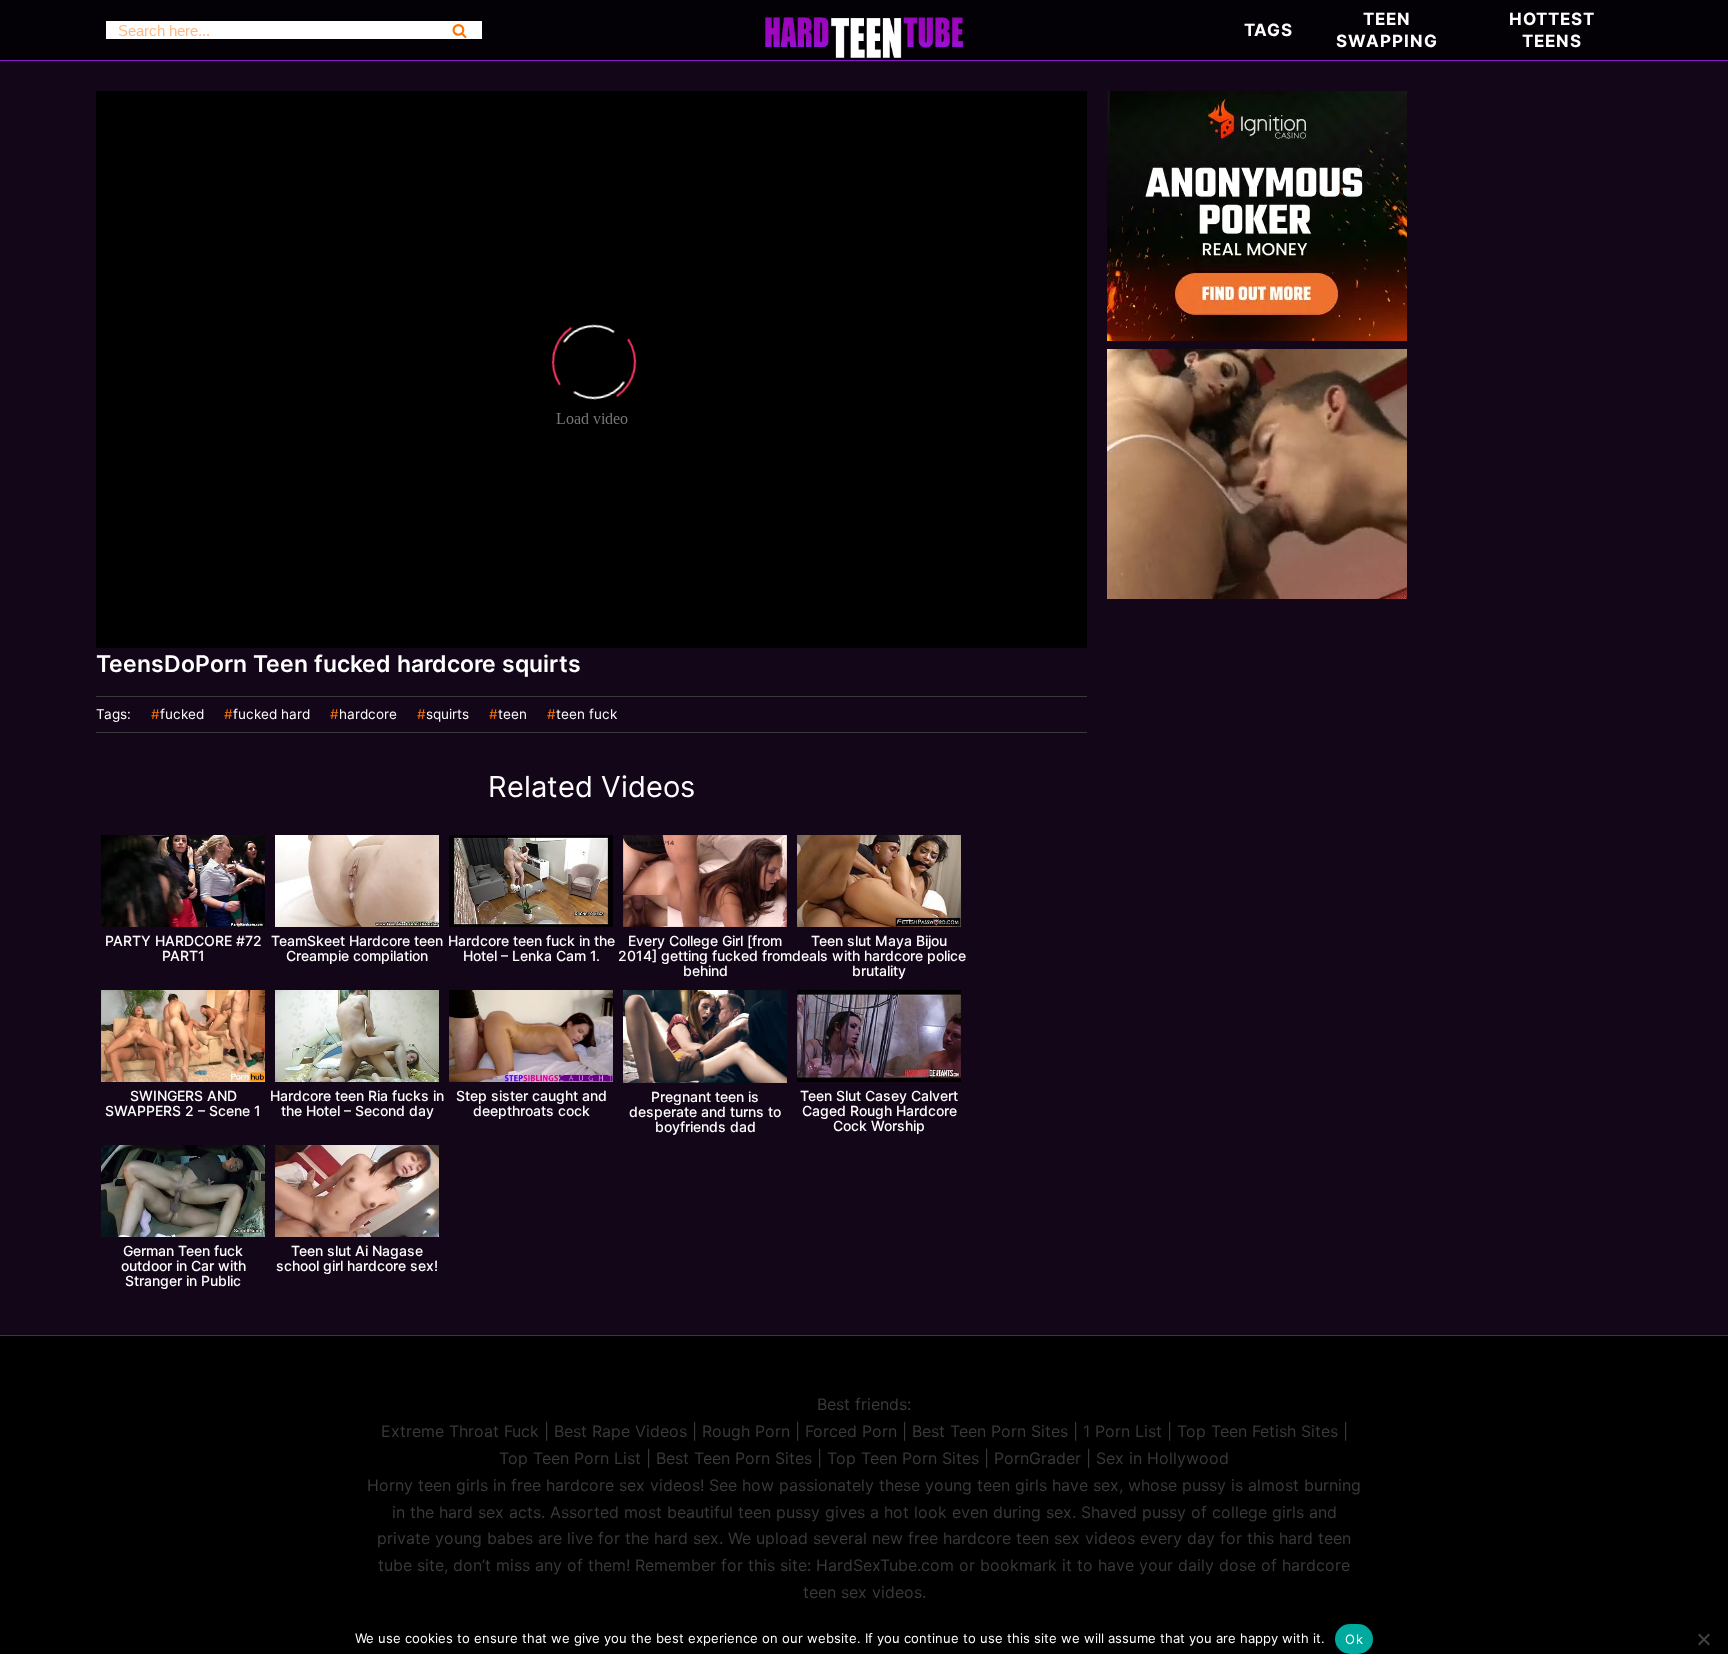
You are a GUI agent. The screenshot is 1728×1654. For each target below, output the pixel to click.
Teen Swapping (1387, 30)
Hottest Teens (1552, 30)
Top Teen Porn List (570, 1458)
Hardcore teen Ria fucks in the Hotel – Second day (357, 1103)
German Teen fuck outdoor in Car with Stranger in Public (183, 1265)
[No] (1703, 1639)
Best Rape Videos (620, 1431)
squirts (447, 715)
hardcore (368, 715)
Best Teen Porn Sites (990, 1431)
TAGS (1268, 30)
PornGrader (1037, 1458)
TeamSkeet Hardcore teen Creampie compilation (357, 948)
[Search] (459, 30)
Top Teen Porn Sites (903, 1458)
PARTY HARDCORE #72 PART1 (183, 948)
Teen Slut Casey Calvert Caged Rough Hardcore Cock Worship (879, 1110)
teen (512, 715)
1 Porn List (1122, 1431)
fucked (182, 715)
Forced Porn (851, 1431)
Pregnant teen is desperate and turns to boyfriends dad (705, 1111)
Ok (1354, 1639)
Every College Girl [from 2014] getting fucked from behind (705, 955)
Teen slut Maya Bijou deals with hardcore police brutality (879, 955)
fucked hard (271, 715)
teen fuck (586, 715)
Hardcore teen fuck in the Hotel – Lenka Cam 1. (531, 948)
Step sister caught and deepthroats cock (531, 1103)
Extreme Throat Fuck (460, 1431)
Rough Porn (746, 1431)
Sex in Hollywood (1162, 1458)
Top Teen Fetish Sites (1257, 1431)
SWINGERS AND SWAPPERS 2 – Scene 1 (183, 1103)
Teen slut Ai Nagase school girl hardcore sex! (357, 1258)
